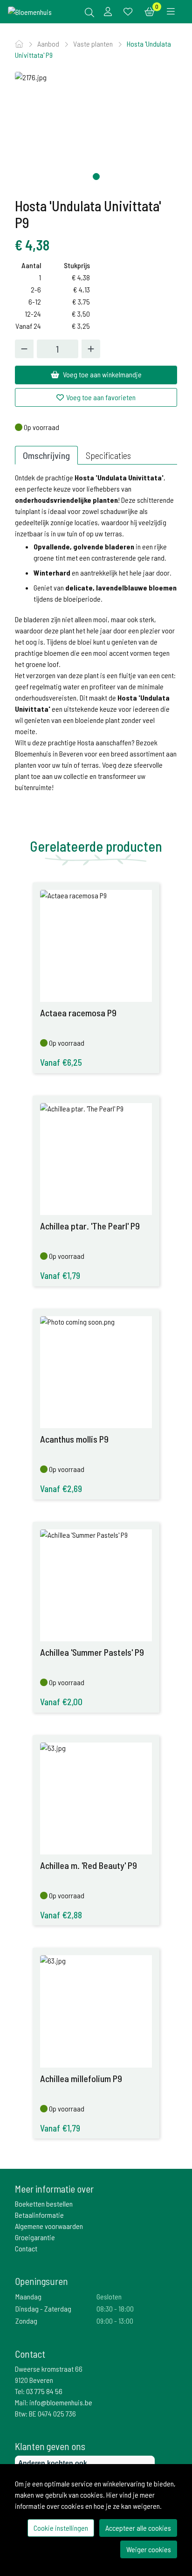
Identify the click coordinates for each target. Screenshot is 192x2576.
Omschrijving (46, 455)
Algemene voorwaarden (49, 2226)
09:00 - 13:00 (115, 2321)
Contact (26, 2248)
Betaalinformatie (39, 2215)
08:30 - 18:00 (115, 2309)
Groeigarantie (35, 2237)
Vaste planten (94, 44)
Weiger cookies (149, 2549)
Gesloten (109, 2296)
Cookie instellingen (61, 2528)
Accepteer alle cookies (138, 2528)
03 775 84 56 (44, 2391)
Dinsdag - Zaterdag (43, 2309)
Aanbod (49, 44)
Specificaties (108, 455)
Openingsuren (41, 2281)
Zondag (26, 2321)
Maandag (28, 2296)
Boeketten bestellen (44, 2204)
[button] (96, 177)
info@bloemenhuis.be (61, 2402)
